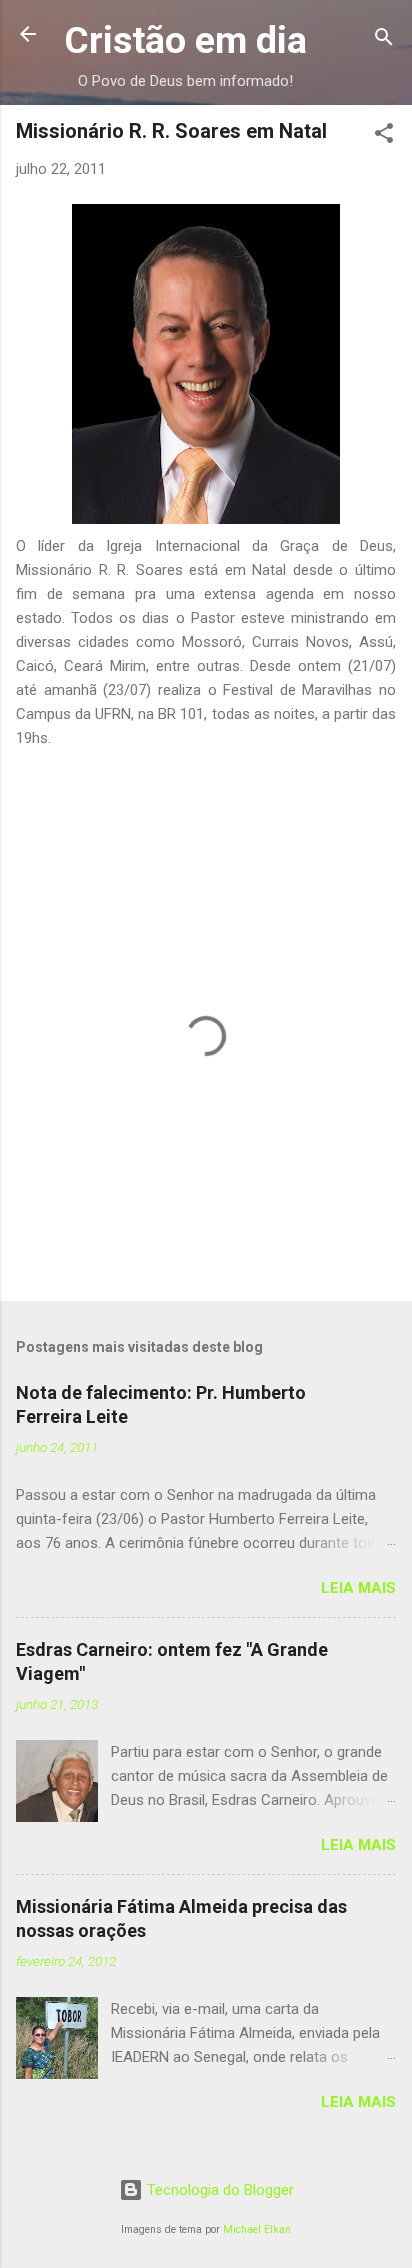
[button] (384, 136)
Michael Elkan (257, 2229)
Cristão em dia (185, 40)
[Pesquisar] (384, 40)
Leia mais (358, 1588)
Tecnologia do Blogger (218, 2190)
